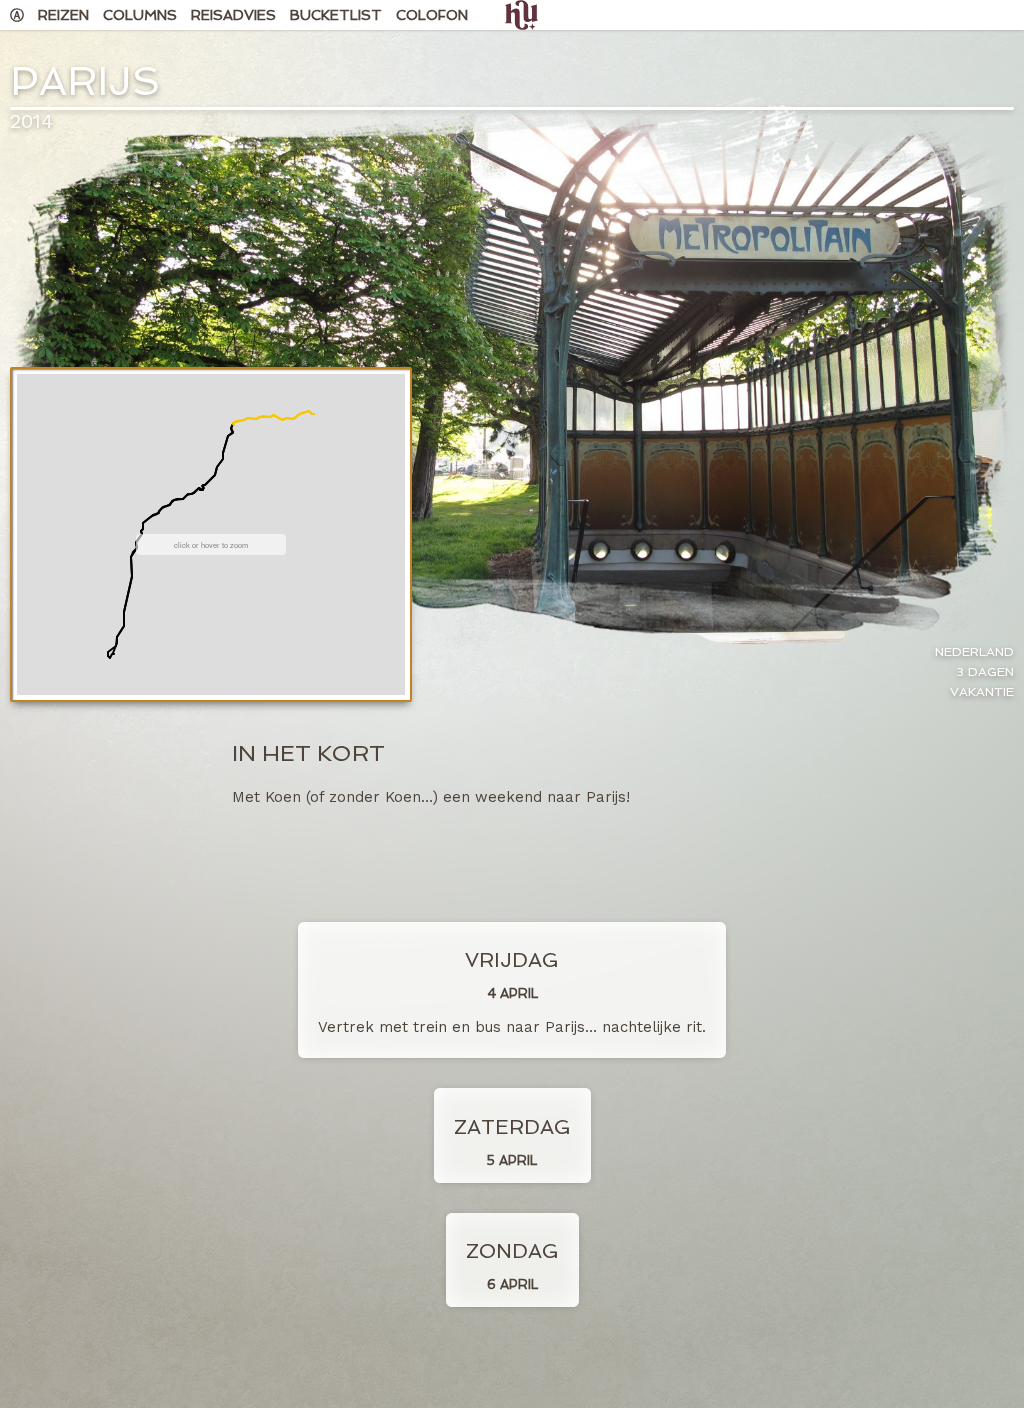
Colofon (432, 15)
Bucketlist (336, 15)
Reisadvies (233, 15)
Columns (140, 15)
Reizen (63, 15)
